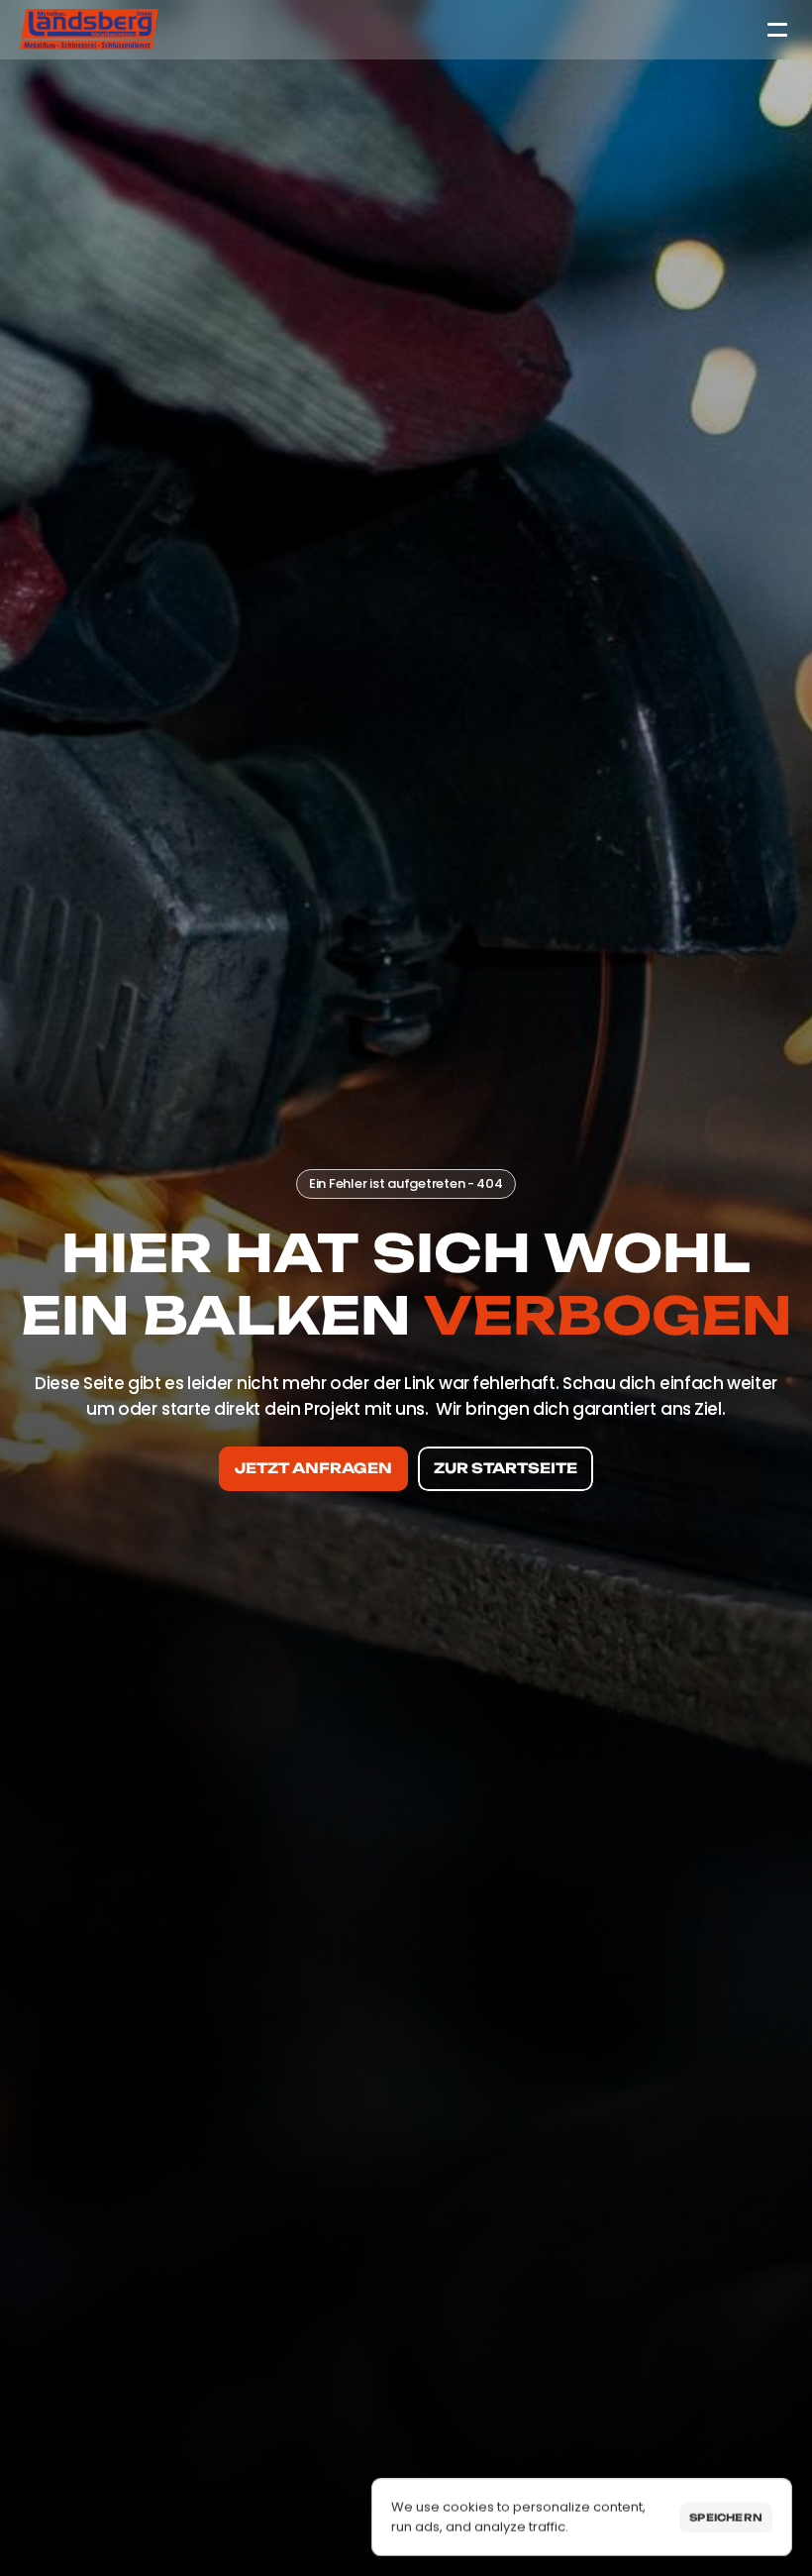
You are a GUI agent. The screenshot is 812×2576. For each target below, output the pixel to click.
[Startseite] (89, 29)
